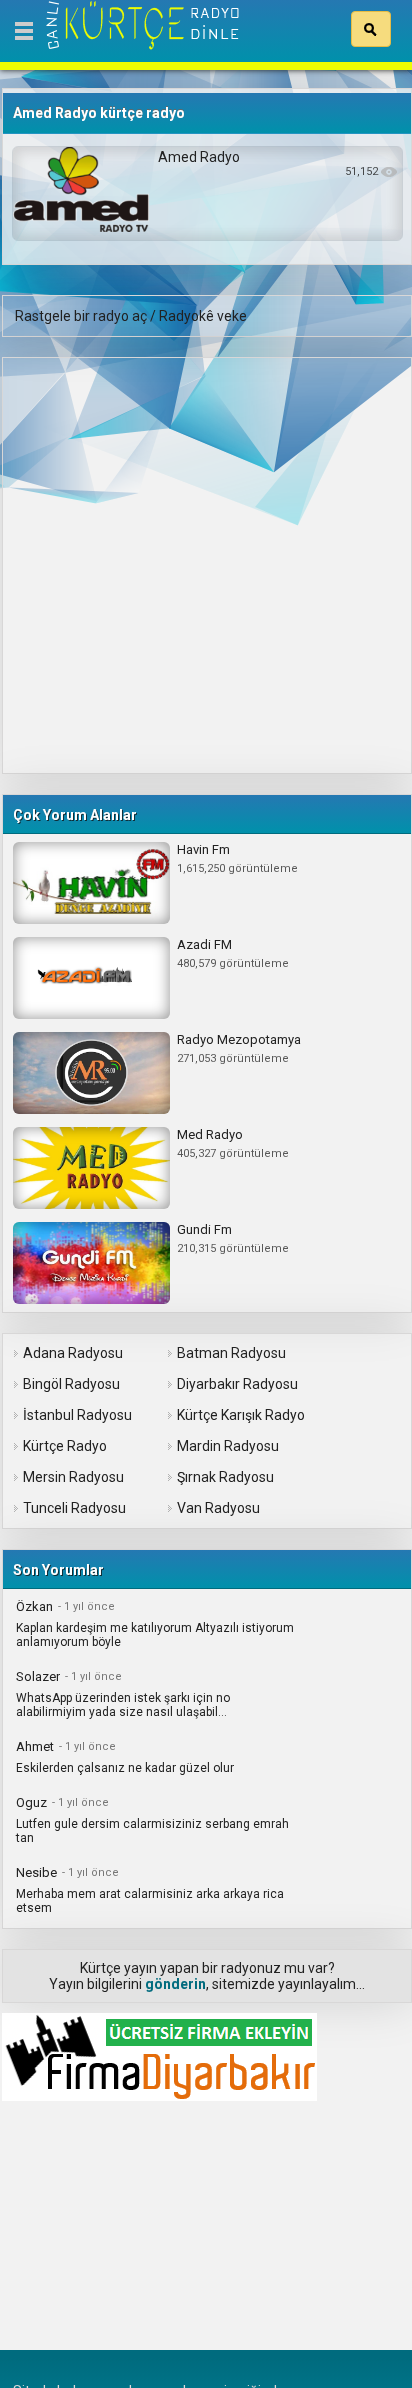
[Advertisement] (206, 564)
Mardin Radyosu (228, 1446)
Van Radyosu (218, 1508)
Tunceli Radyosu (74, 1508)
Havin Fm (203, 849)
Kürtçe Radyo (65, 1446)
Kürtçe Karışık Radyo (241, 1415)
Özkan (34, 1606)
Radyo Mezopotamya (239, 1039)
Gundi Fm (204, 1229)
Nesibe (36, 1872)
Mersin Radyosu (73, 1477)
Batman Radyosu (231, 1353)
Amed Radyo (199, 157)
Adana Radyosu (73, 1353)
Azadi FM (204, 944)
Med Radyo (210, 1134)
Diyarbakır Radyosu (237, 1384)
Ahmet (35, 1746)
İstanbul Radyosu (77, 1415)
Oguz (31, 1802)
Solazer (38, 1676)
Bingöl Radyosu (71, 1384)
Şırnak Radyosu (225, 1477)
